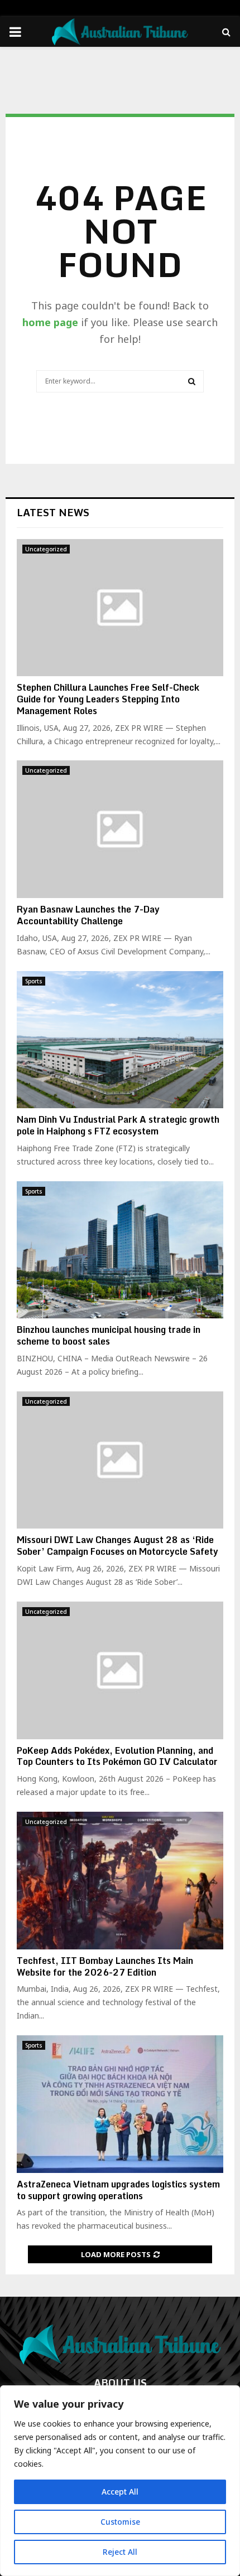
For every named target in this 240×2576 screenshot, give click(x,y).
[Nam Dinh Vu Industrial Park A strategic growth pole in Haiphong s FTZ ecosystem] (120, 1040)
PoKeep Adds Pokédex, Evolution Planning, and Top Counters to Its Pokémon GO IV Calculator (117, 1756)
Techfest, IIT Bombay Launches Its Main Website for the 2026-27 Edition (105, 1966)
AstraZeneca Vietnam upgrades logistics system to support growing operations (118, 2190)
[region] (120, 2481)
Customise (120, 2522)
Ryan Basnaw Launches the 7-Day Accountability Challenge (88, 915)
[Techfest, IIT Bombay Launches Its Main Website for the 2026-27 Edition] (120, 1881)
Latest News (53, 512)
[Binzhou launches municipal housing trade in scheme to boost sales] (120, 1250)
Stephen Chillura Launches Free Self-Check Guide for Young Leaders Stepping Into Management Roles (108, 699)
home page (50, 322)
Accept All (120, 2492)
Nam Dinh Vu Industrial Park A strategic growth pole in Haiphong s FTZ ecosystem (118, 1125)
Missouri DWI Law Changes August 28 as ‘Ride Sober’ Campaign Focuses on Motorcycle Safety (117, 1546)
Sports (34, 981)
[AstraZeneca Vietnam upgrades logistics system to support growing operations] (120, 2104)
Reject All (120, 2552)
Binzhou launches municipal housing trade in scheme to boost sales (109, 1335)
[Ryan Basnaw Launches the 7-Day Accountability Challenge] (120, 829)
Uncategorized (46, 549)
